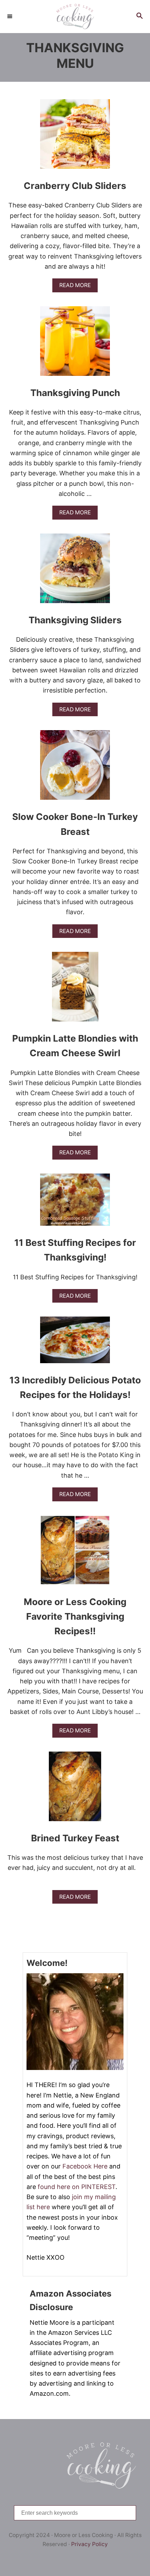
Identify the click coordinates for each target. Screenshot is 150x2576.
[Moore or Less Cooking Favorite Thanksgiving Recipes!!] (75, 1553)
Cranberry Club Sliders (75, 186)
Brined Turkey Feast (75, 1838)
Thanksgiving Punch (75, 393)
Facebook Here (85, 2166)
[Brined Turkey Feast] (75, 1789)
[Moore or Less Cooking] (75, 17)
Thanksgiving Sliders (75, 620)
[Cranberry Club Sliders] (75, 137)
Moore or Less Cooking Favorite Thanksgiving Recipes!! (75, 1617)
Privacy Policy (89, 2544)
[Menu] (10, 16)
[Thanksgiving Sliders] (75, 571)
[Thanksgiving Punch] (75, 344)
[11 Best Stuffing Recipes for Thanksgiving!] (75, 1203)
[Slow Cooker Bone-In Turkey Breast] (75, 768)
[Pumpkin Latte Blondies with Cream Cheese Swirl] (75, 990)
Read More (77, 287)
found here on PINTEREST (77, 2187)
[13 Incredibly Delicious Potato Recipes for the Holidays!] (75, 1343)
